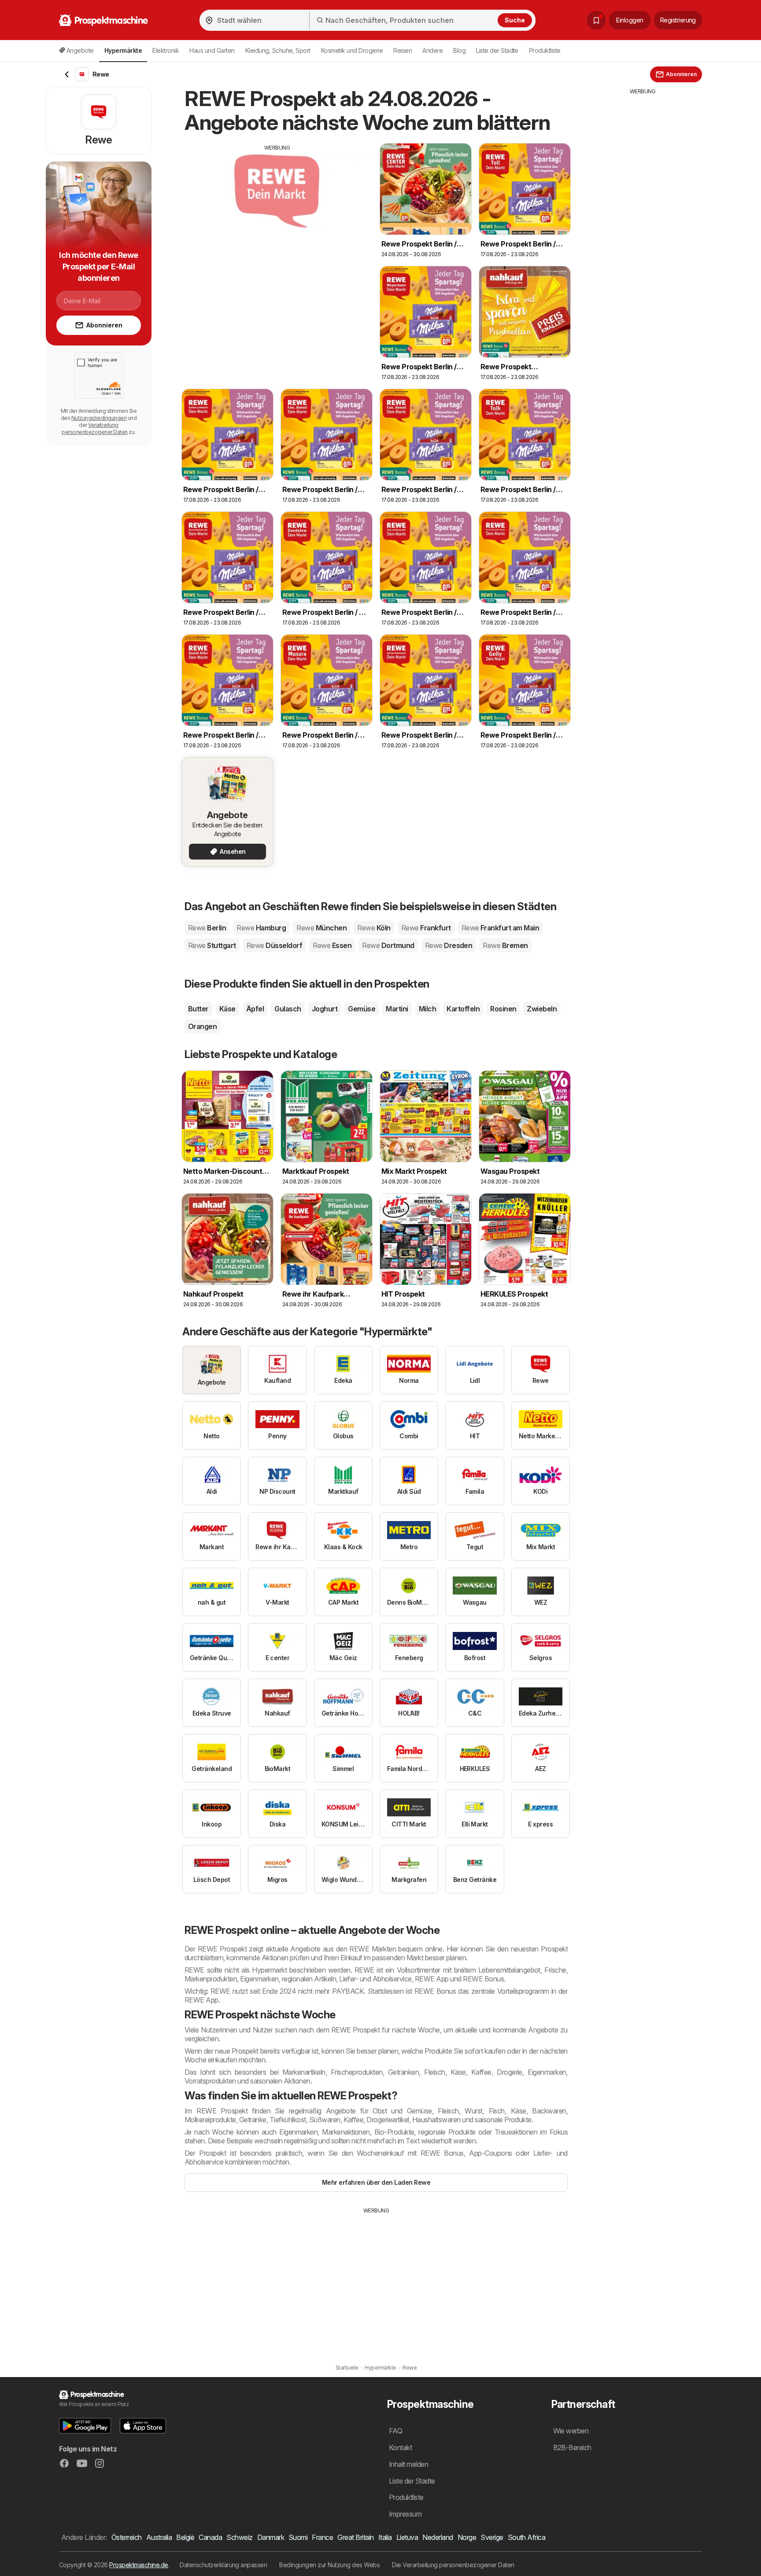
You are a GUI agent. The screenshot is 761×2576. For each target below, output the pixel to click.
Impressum (405, 2514)
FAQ (395, 2431)
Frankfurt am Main (501, 928)
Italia (385, 2537)
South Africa (527, 2537)
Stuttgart (212, 945)
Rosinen (503, 1009)
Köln (374, 928)
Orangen (202, 1026)
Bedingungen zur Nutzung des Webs (329, 2565)
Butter (198, 1009)
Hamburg (261, 928)
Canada (210, 2537)
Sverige (492, 2537)
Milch (427, 1009)
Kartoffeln (463, 1009)
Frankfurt (426, 928)
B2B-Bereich (572, 2447)
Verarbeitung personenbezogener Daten (94, 428)
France (322, 2537)
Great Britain (355, 2537)
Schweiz (239, 2537)
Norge (467, 2537)
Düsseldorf (274, 945)
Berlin (207, 928)
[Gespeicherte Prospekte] (596, 20)
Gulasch (288, 1009)
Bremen (505, 945)
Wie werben (571, 2431)
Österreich (127, 2537)
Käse (227, 1009)
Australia (159, 2537)
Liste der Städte (497, 50)
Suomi (298, 2537)
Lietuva (407, 2537)
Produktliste (545, 50)
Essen (332, 945)
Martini (397, 1009)
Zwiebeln (542, 1009)
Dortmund (388, 945)
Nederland (438, 2537)
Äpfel (255, 1009)
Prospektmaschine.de (139, 2565)
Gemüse (362, 1009)
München (321, 928)
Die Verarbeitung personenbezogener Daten (453, 2565)
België (185, 2537)
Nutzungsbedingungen (99, 418)
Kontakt (400, 2447)
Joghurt (325, 1009)
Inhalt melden (408, 2464)
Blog (459, 50)
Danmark (271, 2537)
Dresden (449, 945)
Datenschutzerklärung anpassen (223, 2565)
